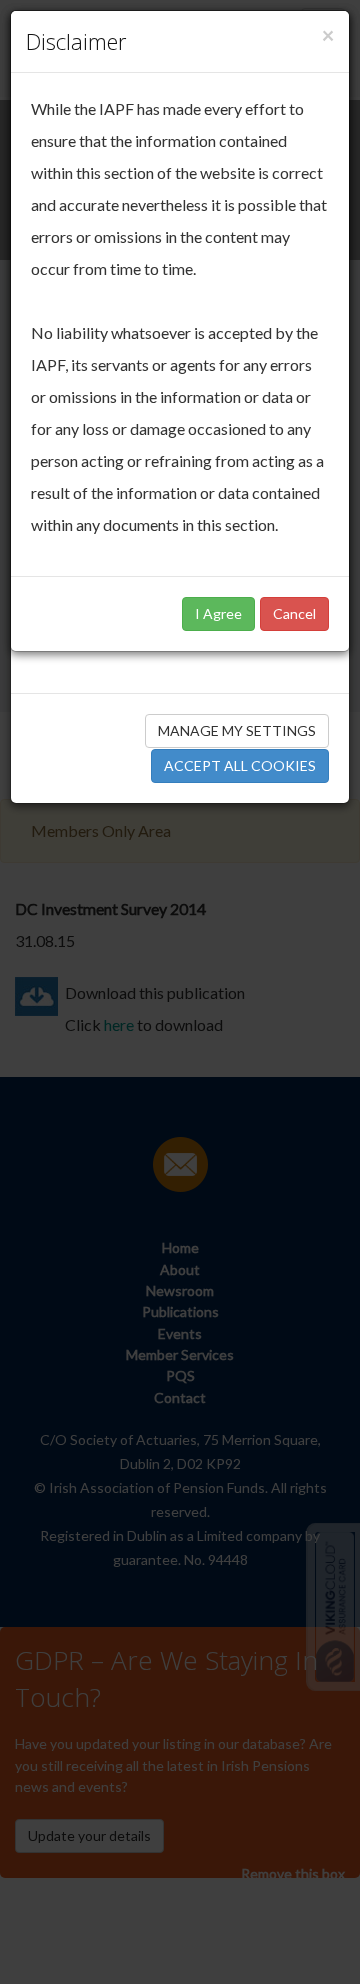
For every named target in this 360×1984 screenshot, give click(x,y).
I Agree (218, 613)
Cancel (294, 613)
